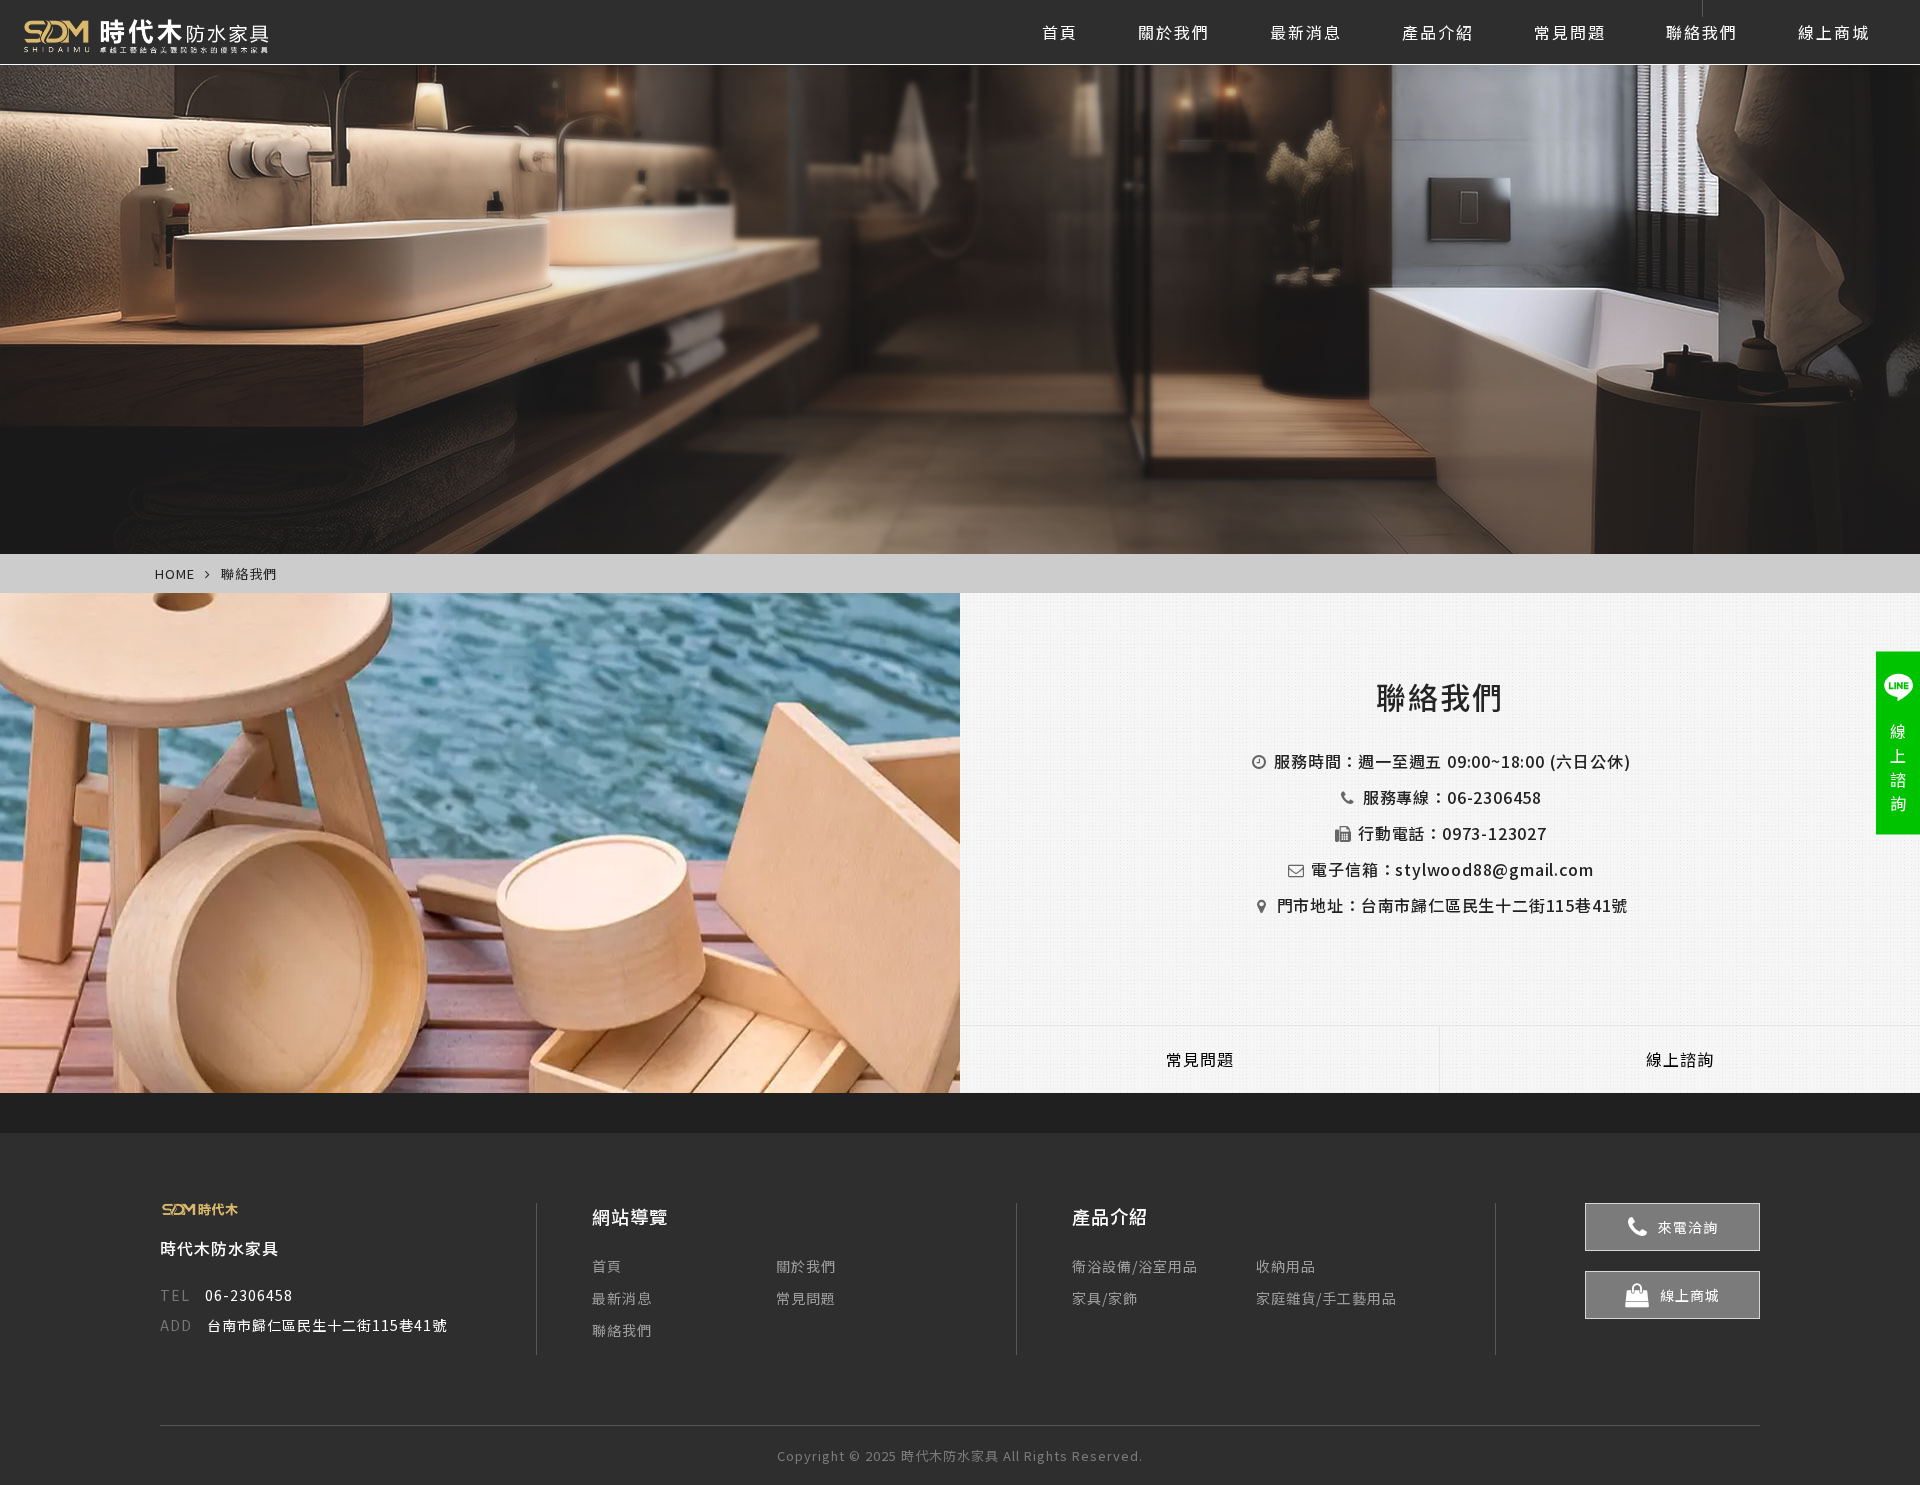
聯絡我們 (1702, 32)
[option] (960, 277)
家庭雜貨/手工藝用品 (1326, 1298)
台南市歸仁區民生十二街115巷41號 (1494, 905)
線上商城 (1834, 32)
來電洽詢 (1688, 1227)
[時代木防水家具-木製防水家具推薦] (155, 32)
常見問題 (1570, 32)
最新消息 (1306, 32)
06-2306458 (1494, 797)
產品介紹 (1438, 32)
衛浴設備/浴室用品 (1135, 1266)
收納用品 (1286, 1266)
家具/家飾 (1105, 1298)
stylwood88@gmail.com (1494, 869)
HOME (175, 573)
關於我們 (1174, 32)
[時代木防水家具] (303, 1209)
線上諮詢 (1680, 1059)
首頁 (1060, 32)
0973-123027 (1494, 833)
